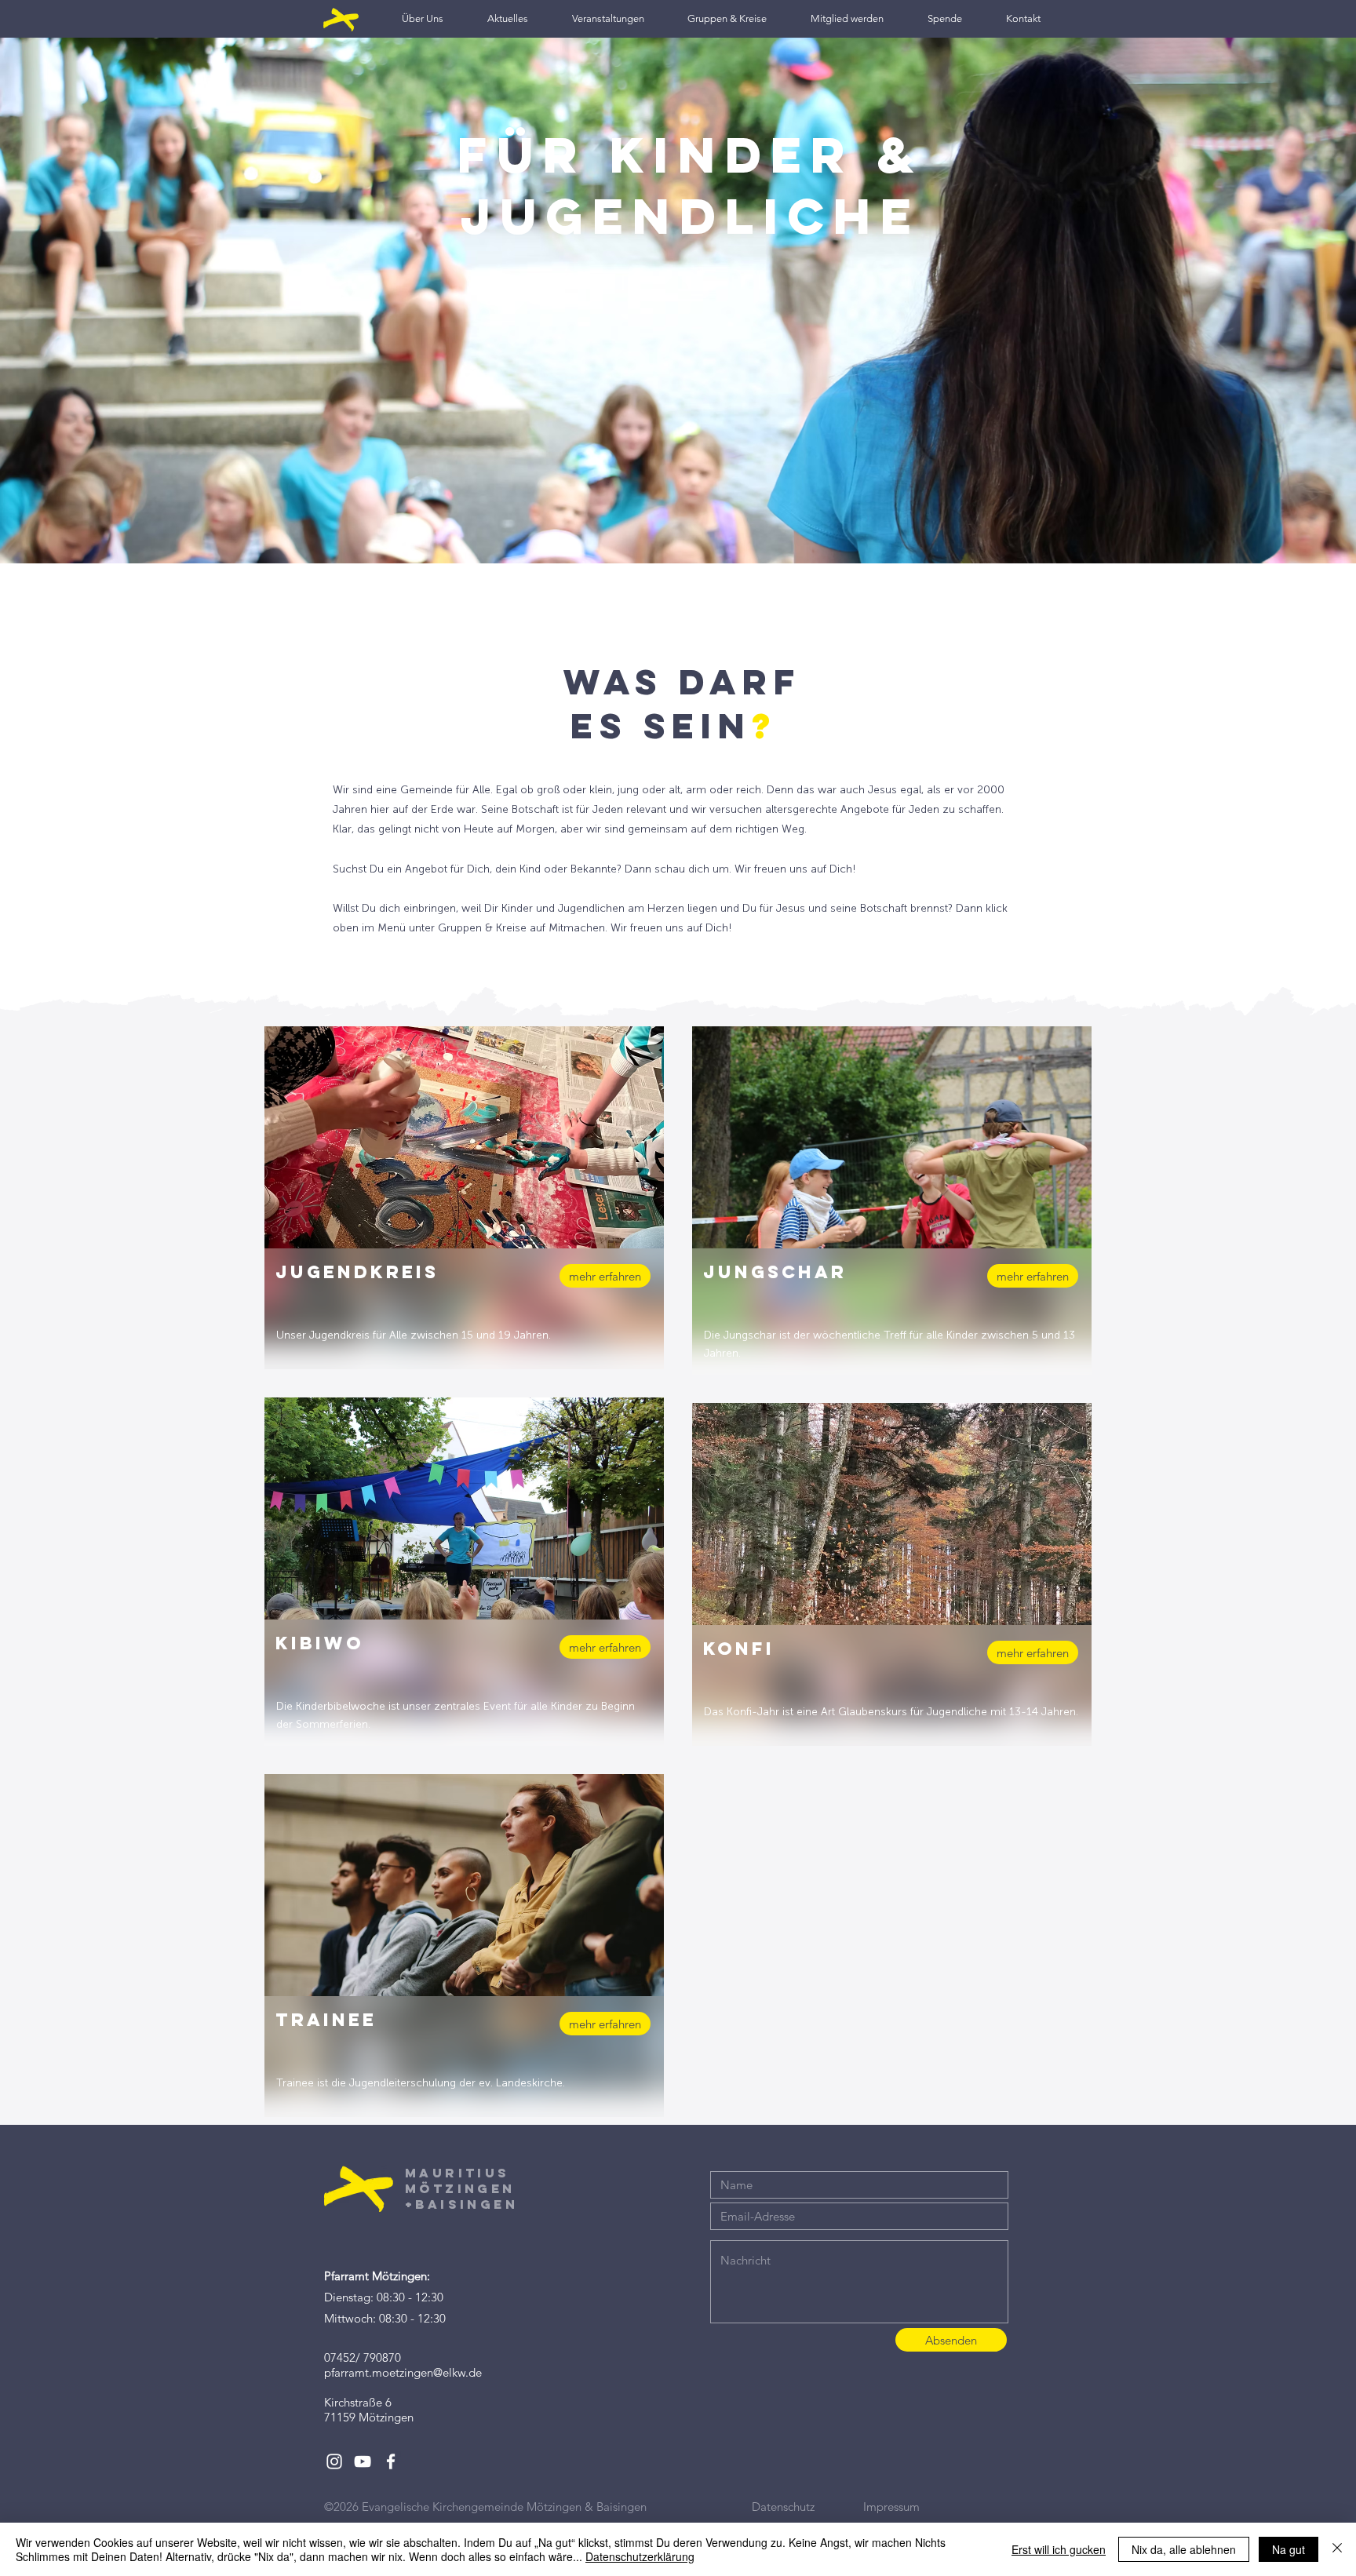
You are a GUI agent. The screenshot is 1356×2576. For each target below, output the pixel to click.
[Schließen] (1337, 2549)
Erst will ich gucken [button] (1059, 2549)
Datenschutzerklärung (640, 2556)
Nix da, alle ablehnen (1184, 2549)
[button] (423, 18)
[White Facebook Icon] (391, 2461)
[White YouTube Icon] (363, 2461)
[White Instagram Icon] (334, 2461)
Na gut (1289, 2549)
